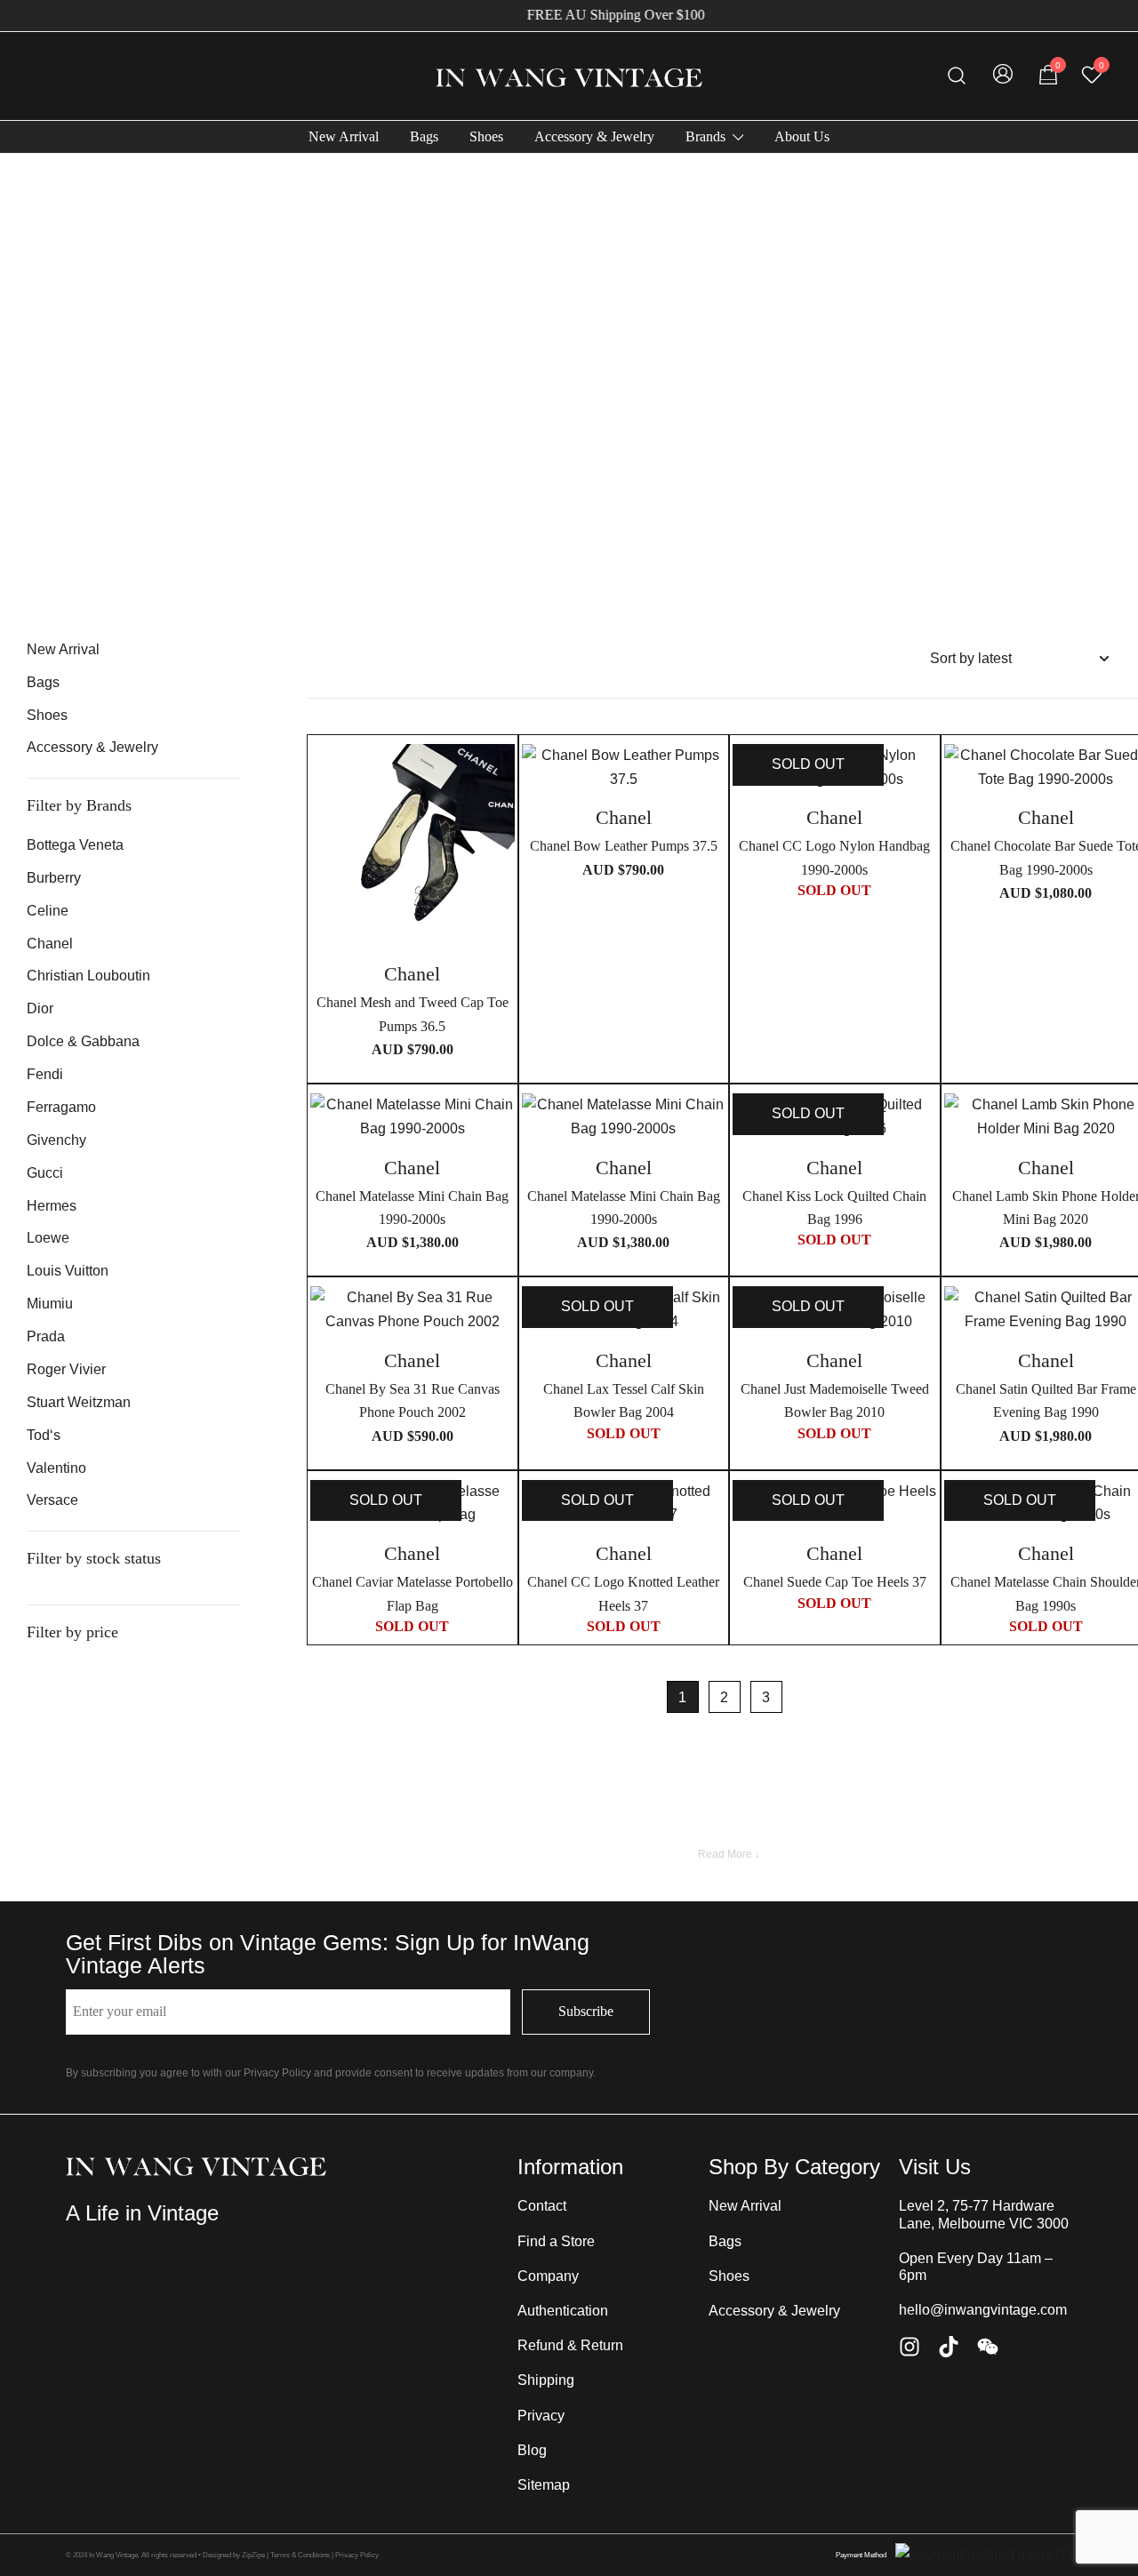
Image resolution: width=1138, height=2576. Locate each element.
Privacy (541, 2416)
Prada (46, 1336)
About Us (802, 136)
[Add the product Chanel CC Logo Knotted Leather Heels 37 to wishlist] (710, 1509)
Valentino (56, 1468)
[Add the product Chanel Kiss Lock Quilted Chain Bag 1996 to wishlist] (922, 1122)
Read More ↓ (729, 1854)
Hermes (52, 1206)
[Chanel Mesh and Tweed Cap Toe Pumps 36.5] (413, 846)
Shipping (546, 2380)
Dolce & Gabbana (83, 1041)
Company (548, 2276)
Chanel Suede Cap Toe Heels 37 (835, 1582)
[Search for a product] (957, 76)
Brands (705, 136)
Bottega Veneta (75, 845)
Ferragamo (61, 1107)
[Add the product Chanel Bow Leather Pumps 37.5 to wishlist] (710, 773)
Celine (48, 911)
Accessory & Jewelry (594, 136)
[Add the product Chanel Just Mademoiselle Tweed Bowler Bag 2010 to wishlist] (922, 1315)
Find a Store (556, 2241)
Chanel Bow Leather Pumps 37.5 (624, 846)
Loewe (48, 1238)
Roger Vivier (66, 1369)
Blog (532, 2450)
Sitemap (544, 2485)
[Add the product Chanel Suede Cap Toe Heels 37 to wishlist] (922, 1509)
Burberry (54, 878)
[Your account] (1003, 76)
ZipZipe (253, 2555)
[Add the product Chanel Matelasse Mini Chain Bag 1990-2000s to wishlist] (499, 1122)
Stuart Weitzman (79, 1402)
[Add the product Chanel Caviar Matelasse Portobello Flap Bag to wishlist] (499, 1509)
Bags (424, 136)
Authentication (563, 2311)
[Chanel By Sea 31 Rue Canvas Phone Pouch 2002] (413, 1310)
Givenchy (56, 1140)
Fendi (45, 1074)
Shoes (486, 136)
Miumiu (50, 1304)
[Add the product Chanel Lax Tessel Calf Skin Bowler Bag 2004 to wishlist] (710, 1315)
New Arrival (344, 136)
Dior (40, 1008)
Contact (542, 2206)
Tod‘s (44, 1435)
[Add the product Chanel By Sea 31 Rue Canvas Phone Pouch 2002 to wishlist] (499, 1315)
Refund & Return (570, 2345)
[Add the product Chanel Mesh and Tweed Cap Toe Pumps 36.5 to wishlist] (499, 773)
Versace (52, 1500)
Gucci (45, 1173)
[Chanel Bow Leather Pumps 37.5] (624, 768)
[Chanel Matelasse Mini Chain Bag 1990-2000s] (413, 1117)
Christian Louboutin (88, 976)
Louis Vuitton (68, 1271)
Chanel (50, 944)
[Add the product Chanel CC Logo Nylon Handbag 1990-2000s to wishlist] (922, 773)
